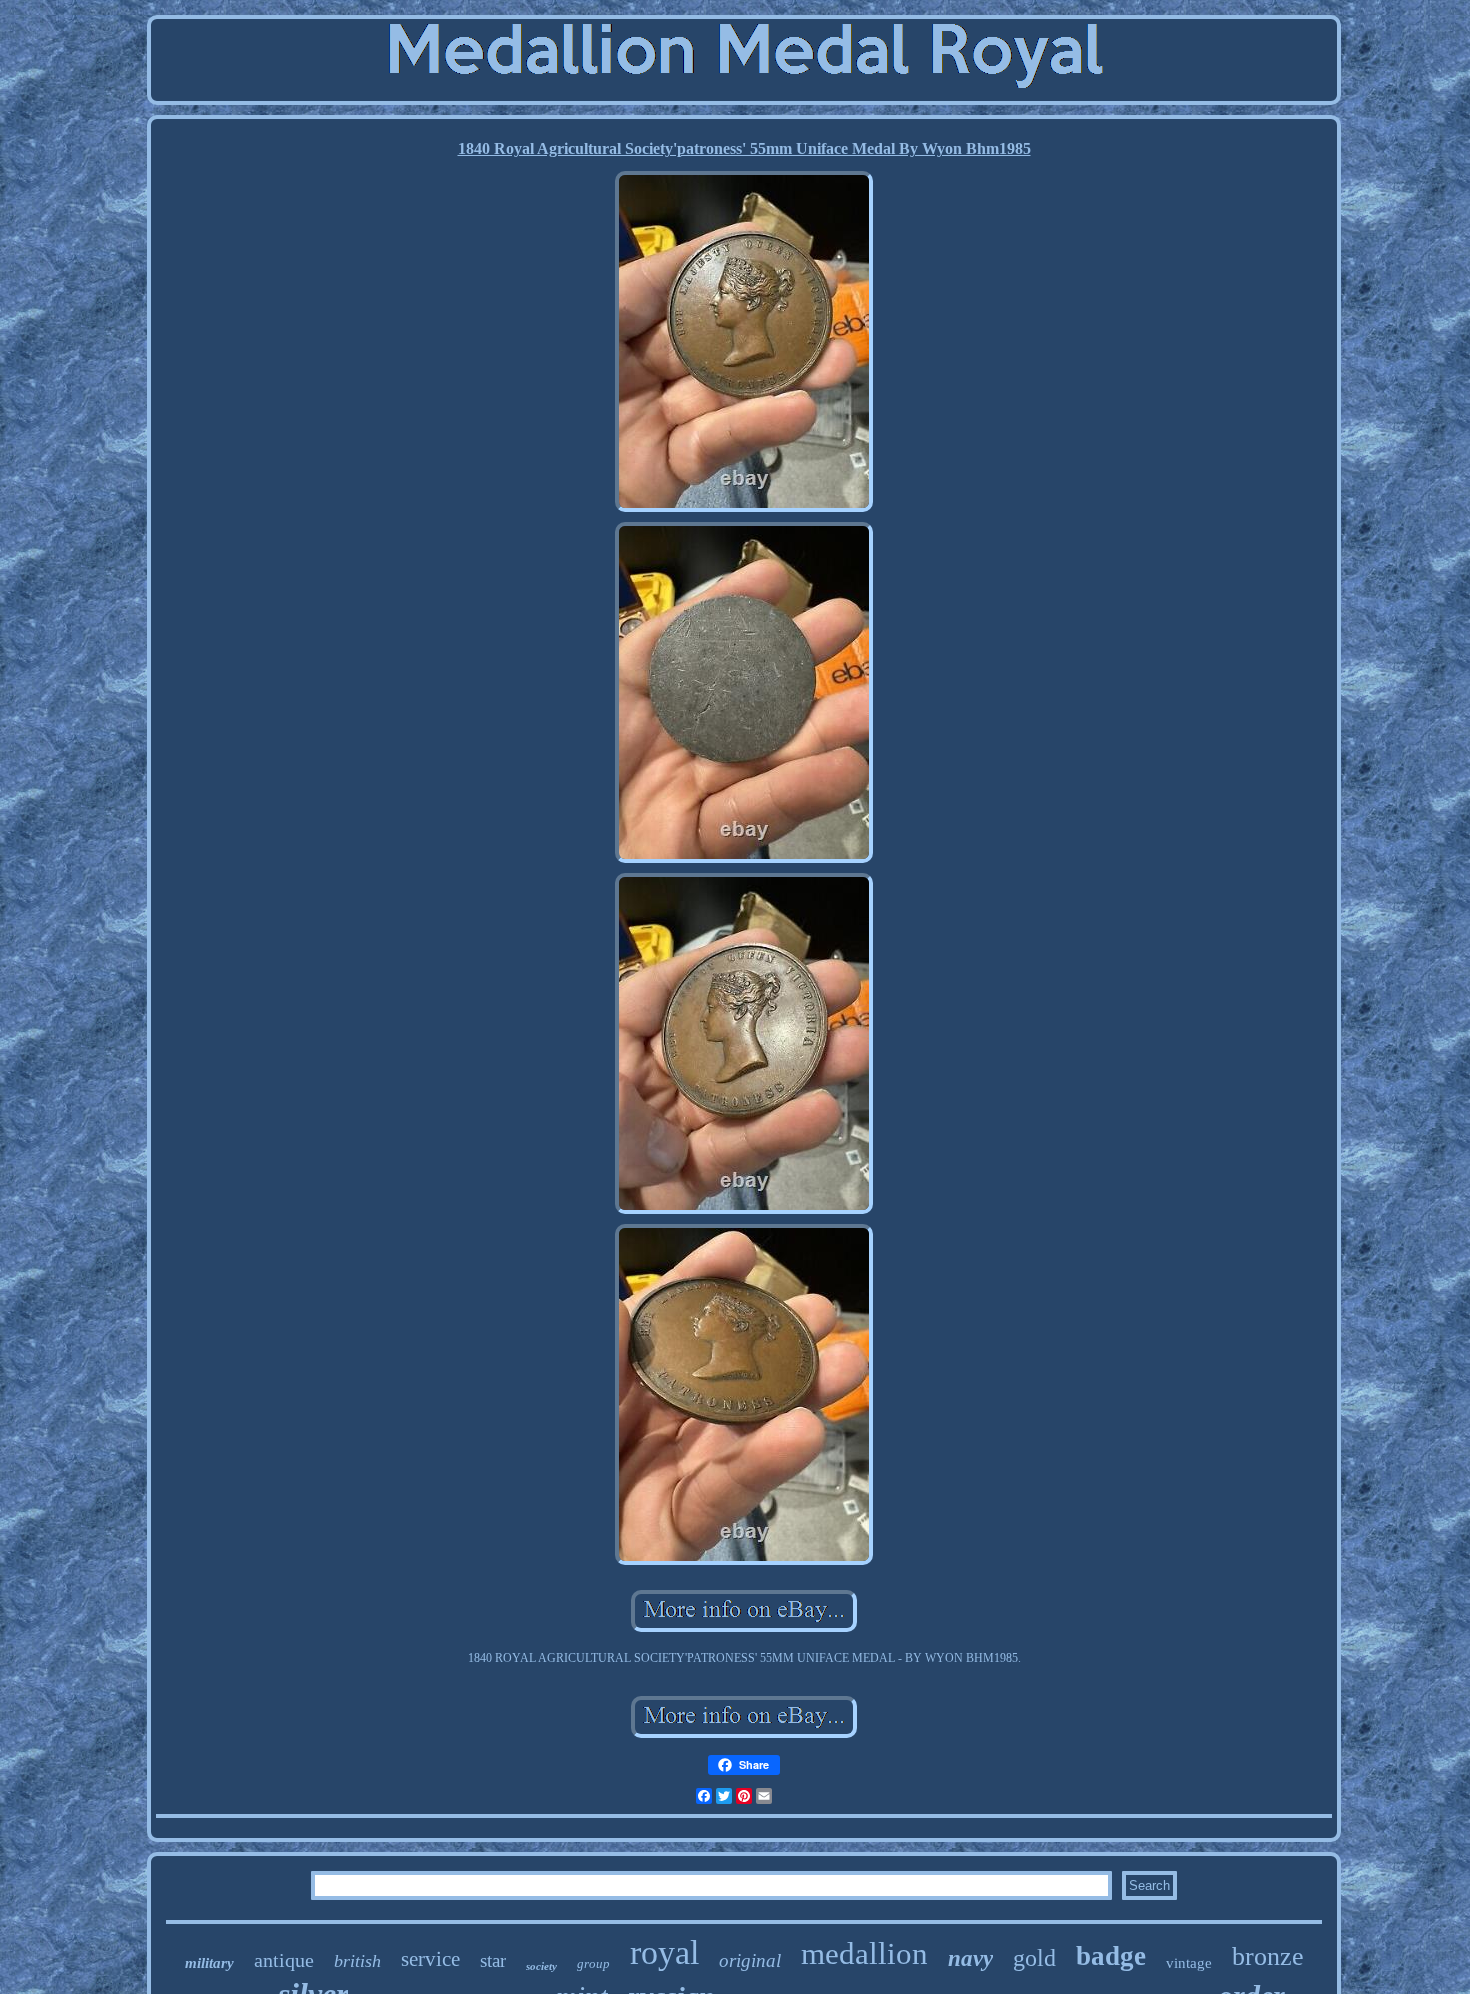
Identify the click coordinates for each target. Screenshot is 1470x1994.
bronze (1268, 1956)
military (209, 1963)
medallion (864, 1953)
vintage (1189, 1963)
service (430, 1959)
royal (664, 1952)
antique (284, 1960)
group (593, 1963)
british (357, 1961)
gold (1034, 1958)
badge (1111, 1956)
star (493, 1960)
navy (970, 1958)
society (541, 1966)
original (750, 1960)
